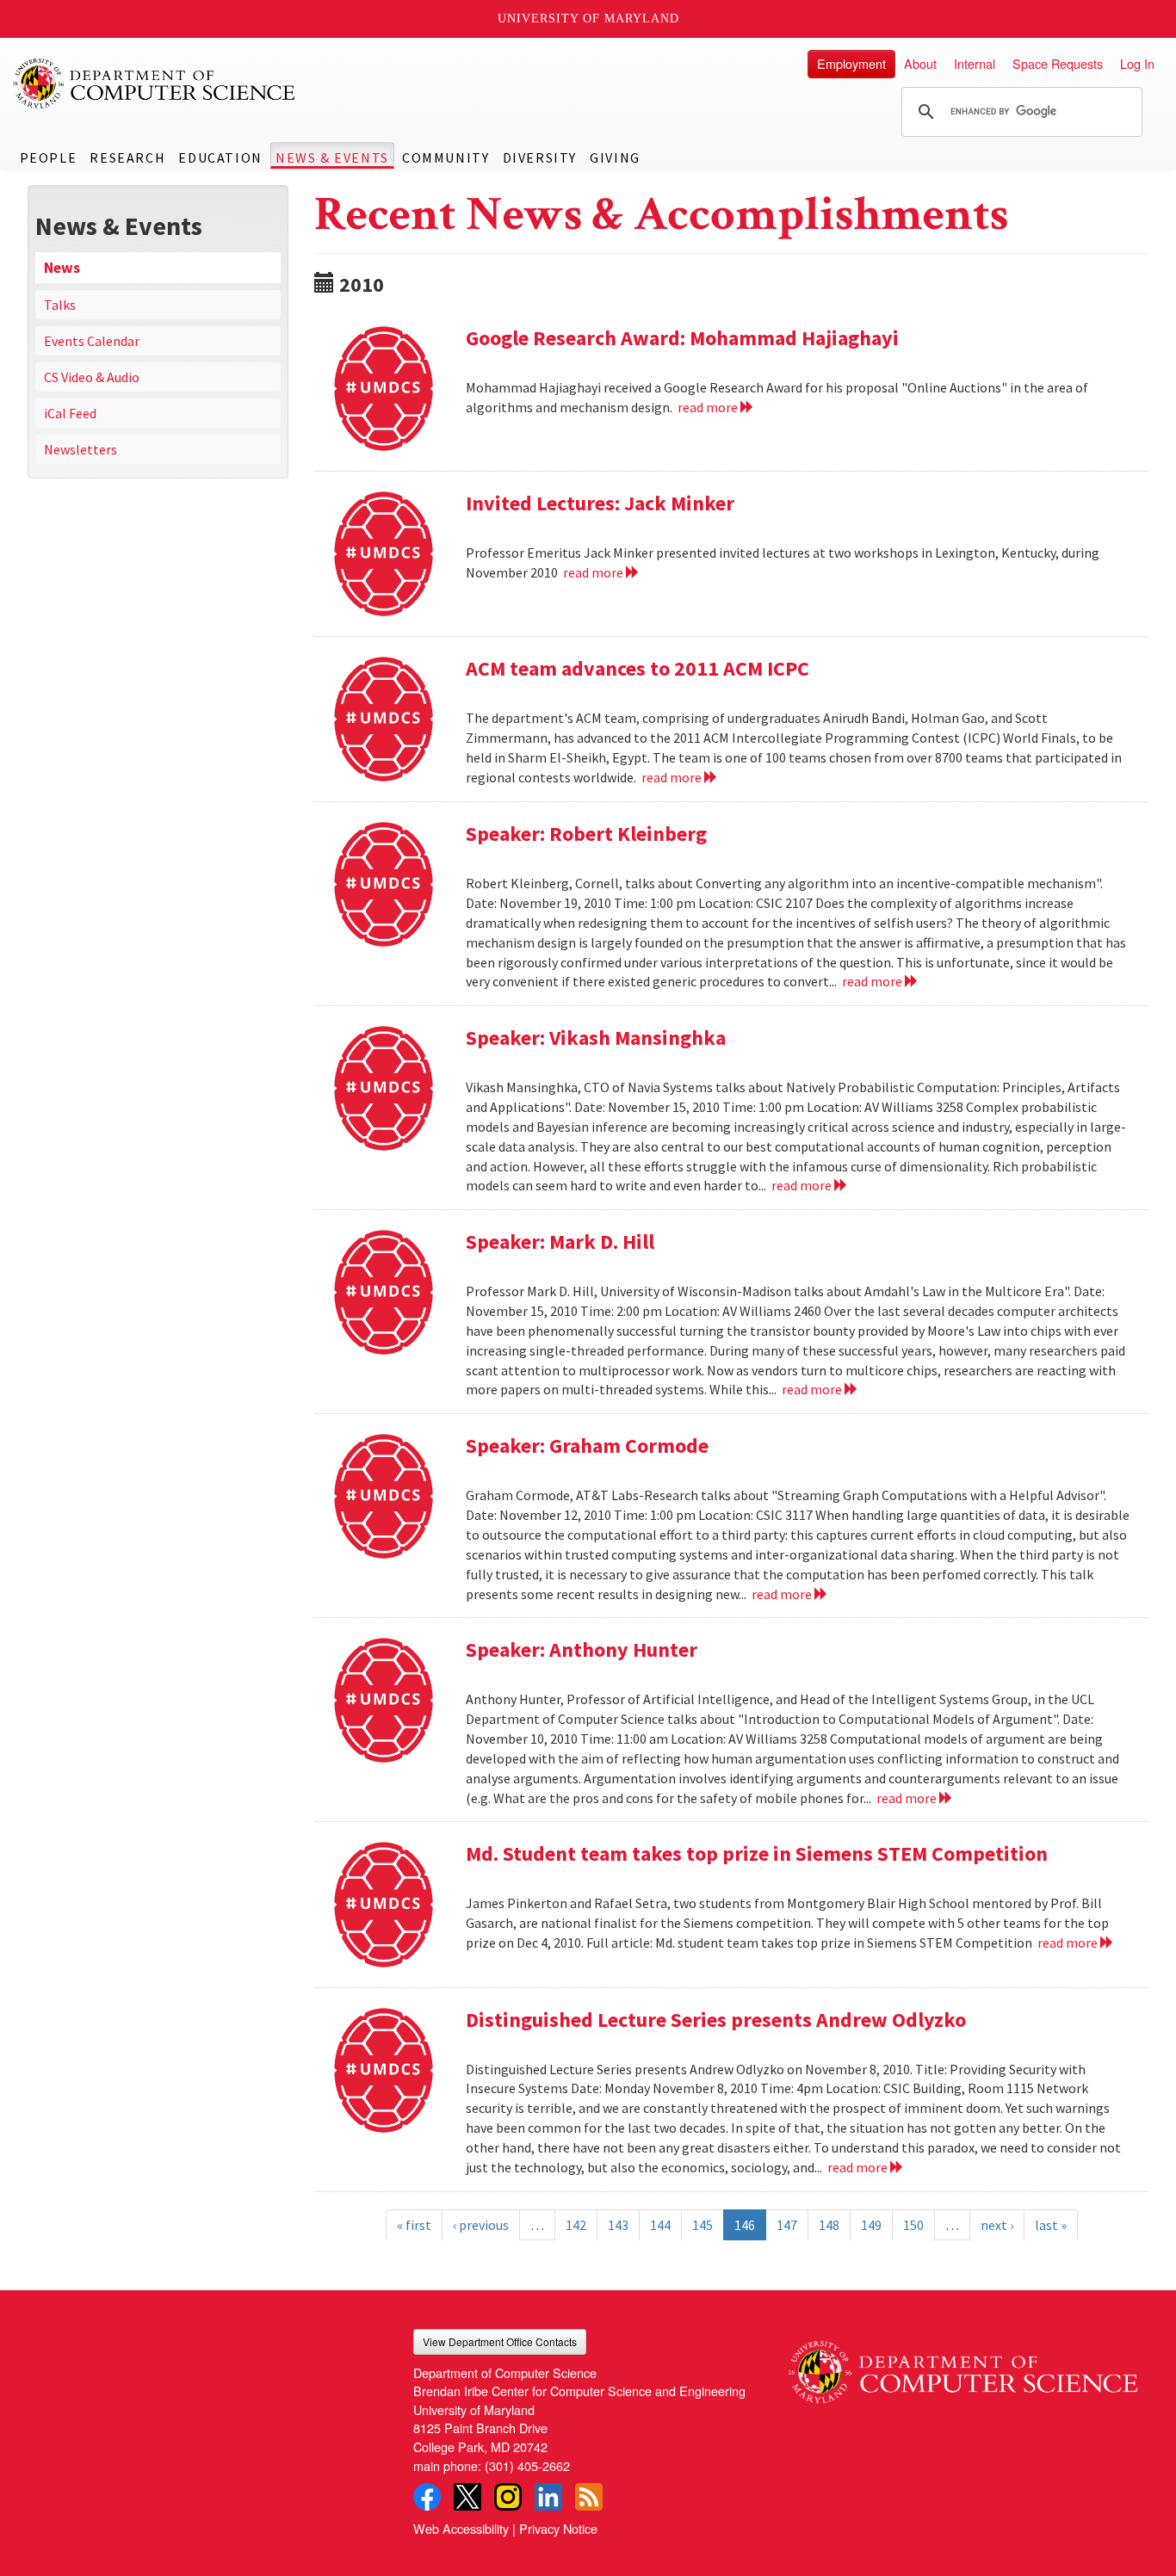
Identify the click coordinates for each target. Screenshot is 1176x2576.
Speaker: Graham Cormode (587, 1446)
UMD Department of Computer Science (155, 83)
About (920, 63)
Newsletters (80, 449)
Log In (1137, 63)
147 (787, 2225)
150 (913, 2225)
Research (127, 158)
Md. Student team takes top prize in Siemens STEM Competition (757, 1853)
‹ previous (481, 2225)
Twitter (467, 2497)
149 (871, 2225)
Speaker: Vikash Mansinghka (596, 1038)
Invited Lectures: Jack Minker (600, 503)
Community (446, 158)
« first (414, 2225)
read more (709, 407)
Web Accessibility (461, 2528)
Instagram (508, 2497)
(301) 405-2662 (527, 2465)
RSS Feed (589, 2497)
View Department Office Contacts (500, 2341)
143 (618, 2225)
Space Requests (1058, 63)
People (49, 158)
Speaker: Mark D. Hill (560, 1242)
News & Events (332, 158)
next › (997, 2225)
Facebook (427, 2497)
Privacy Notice (558, 2528)
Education (220, 158)
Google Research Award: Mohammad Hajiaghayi (682, 338)
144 (660, 2225)
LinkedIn (548, 2497)
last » (1051, 2225)
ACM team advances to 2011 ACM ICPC (638, 668)
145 (703, 2225)
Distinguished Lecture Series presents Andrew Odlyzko (716, 2020)
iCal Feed (70, 413)
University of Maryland (588, 19)
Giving (615, 158)
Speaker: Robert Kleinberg (586, 834)
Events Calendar (92, 341)
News (62, 268)
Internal (975, 63)
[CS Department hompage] (963, 2366)
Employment (851, 63)
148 (829, 2225)
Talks (60, 305)
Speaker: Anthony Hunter (582, 1649)
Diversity (540, 158)
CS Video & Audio (92, 377)
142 (576, 2225)
